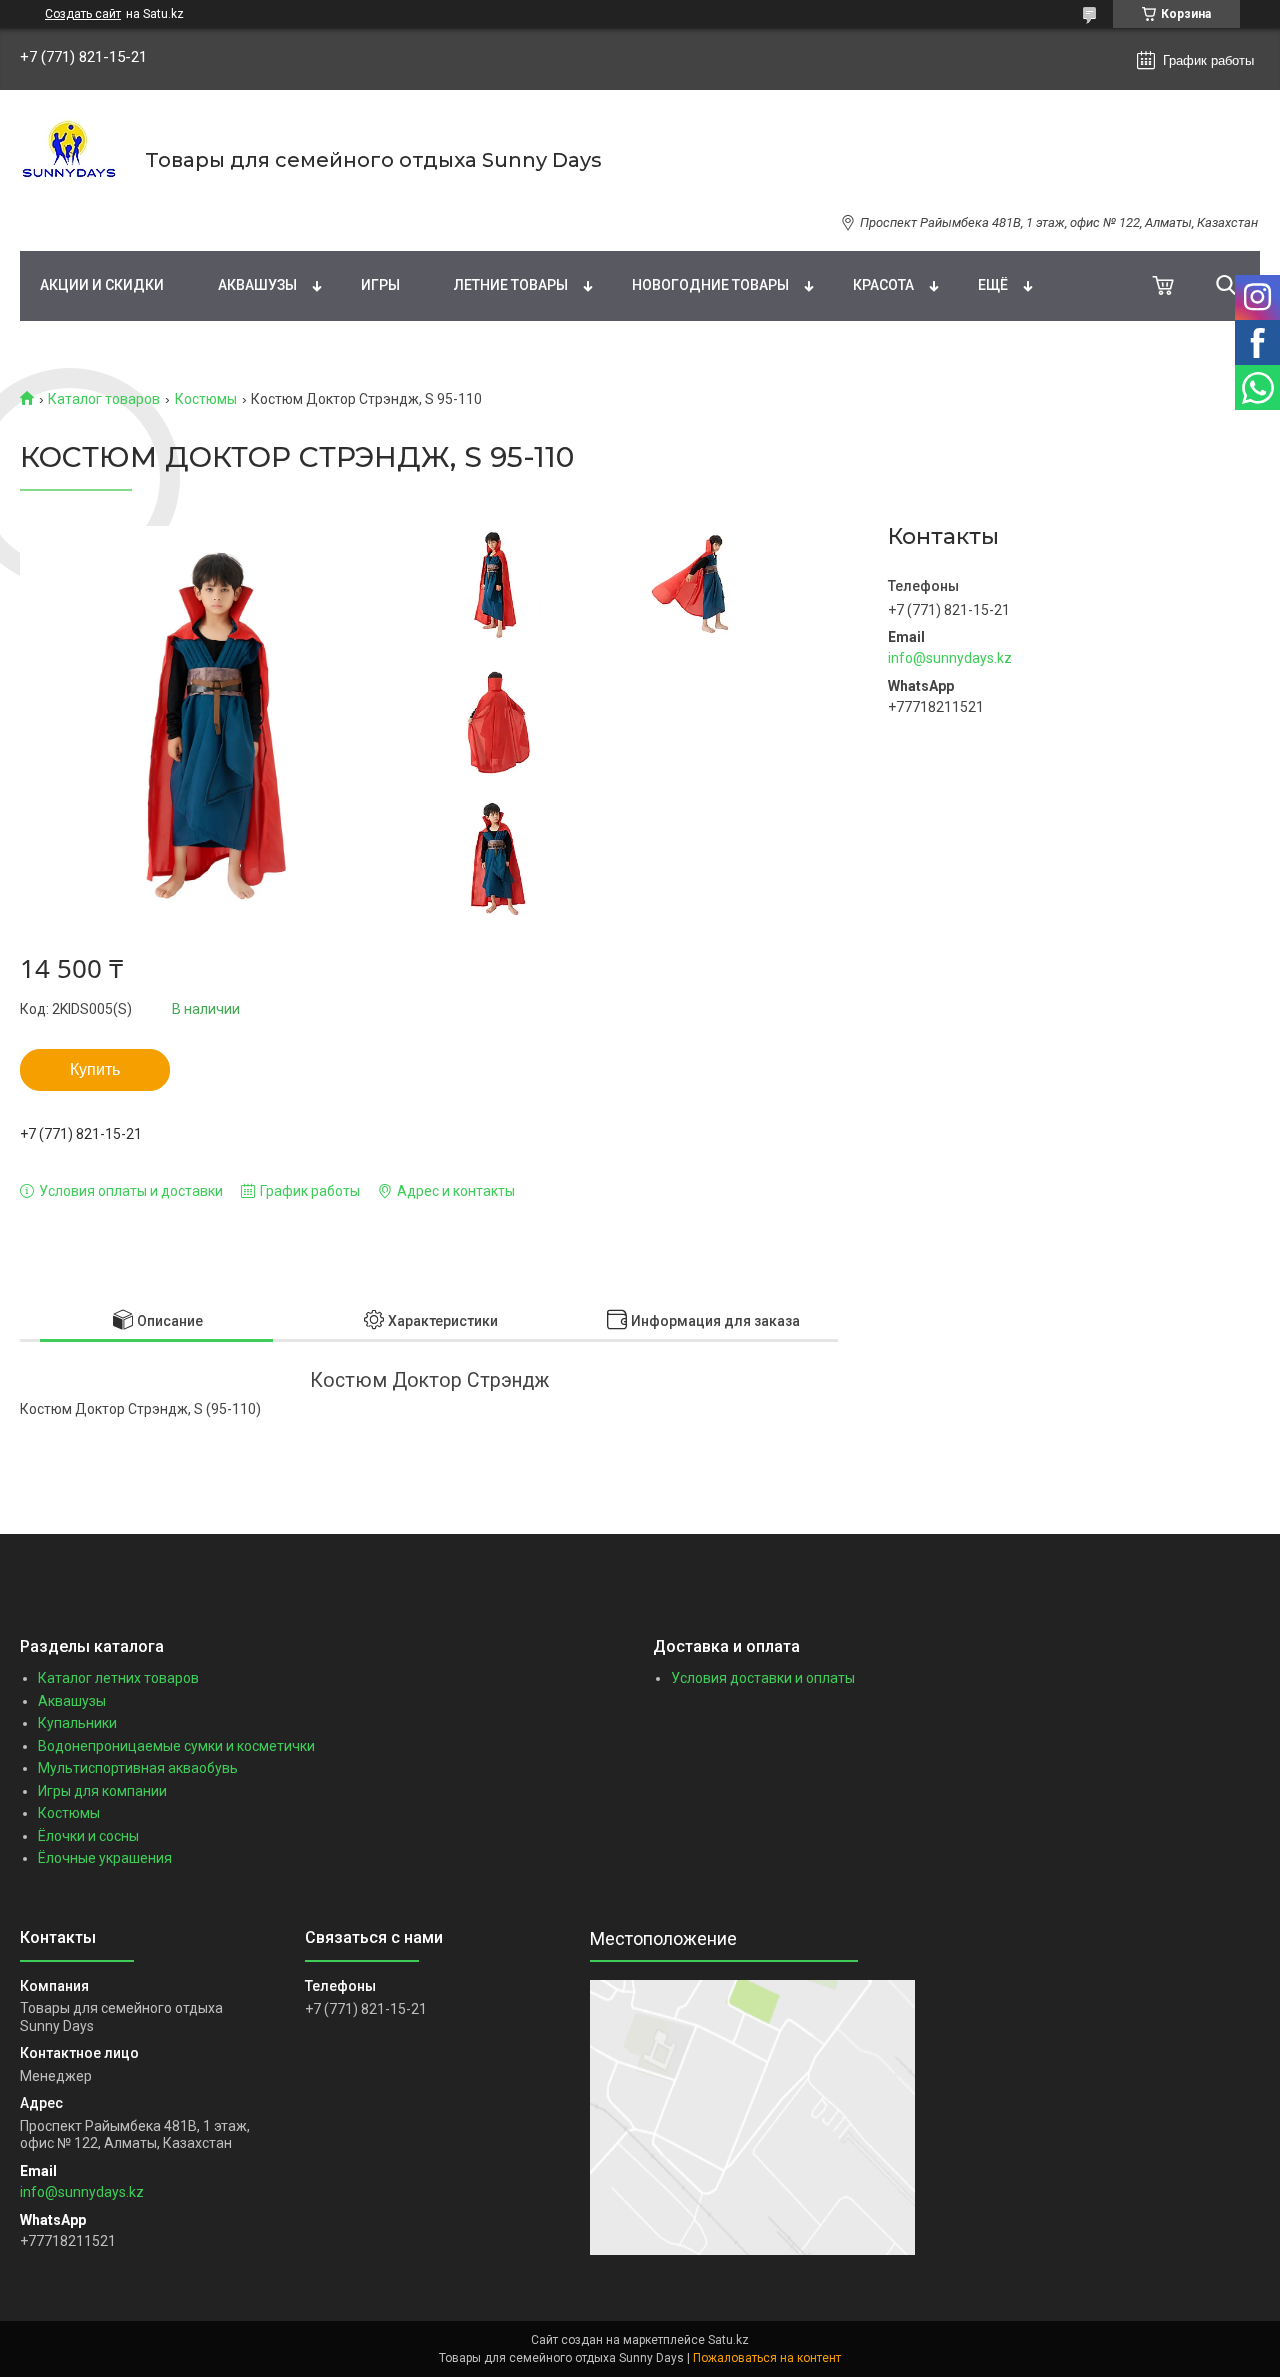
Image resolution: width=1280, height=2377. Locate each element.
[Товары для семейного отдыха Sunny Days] (70, 160)
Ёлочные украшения (105, 1858)
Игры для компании (102, 1791)
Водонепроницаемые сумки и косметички (176, 1746)
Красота (883, 285)
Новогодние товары (710, 285)
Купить (95, 1069)
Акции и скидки (102, 285)
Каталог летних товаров (118, 1678)
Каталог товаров (104, 399)
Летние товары (511, 285)
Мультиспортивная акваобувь (138, 1768)
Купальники (77, 1723)
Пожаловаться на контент (767, 2358)
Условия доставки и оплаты (763, 1678)
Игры (380, 285)
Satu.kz (728, 2340)
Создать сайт (83, 14)
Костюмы (206, 399)
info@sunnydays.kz (950, 658)
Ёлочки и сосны (88, 1836)
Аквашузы (257, 285)
